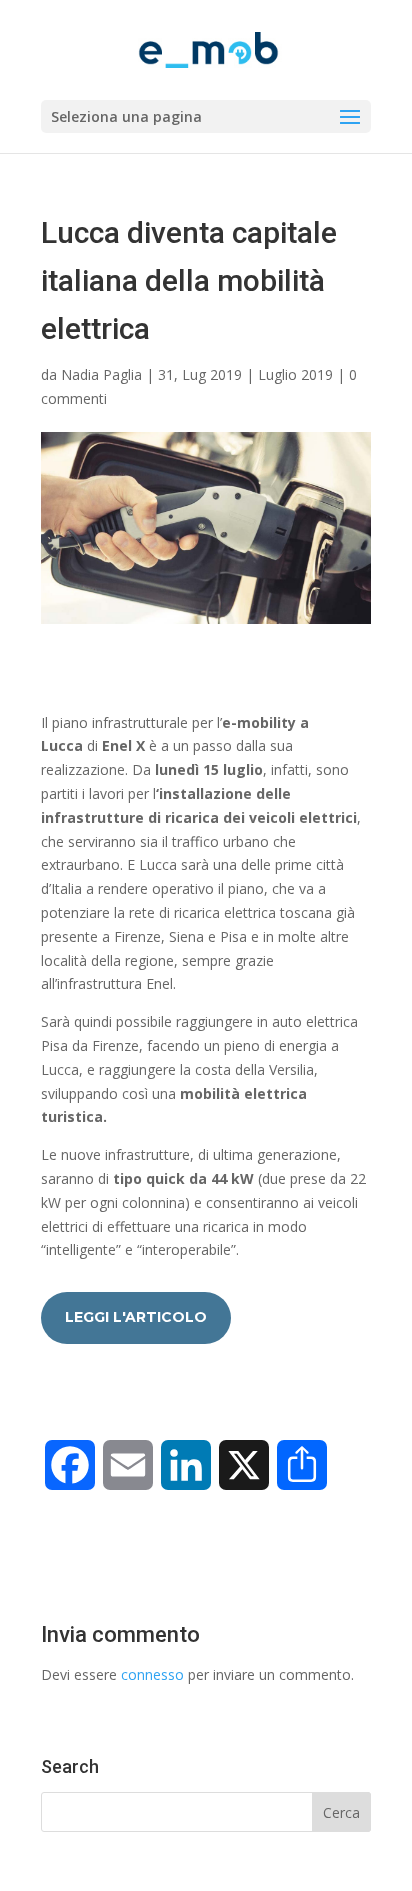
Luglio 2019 (295, 374)
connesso (152, 1674)
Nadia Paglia (101, 374)
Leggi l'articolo (136, 1317)
